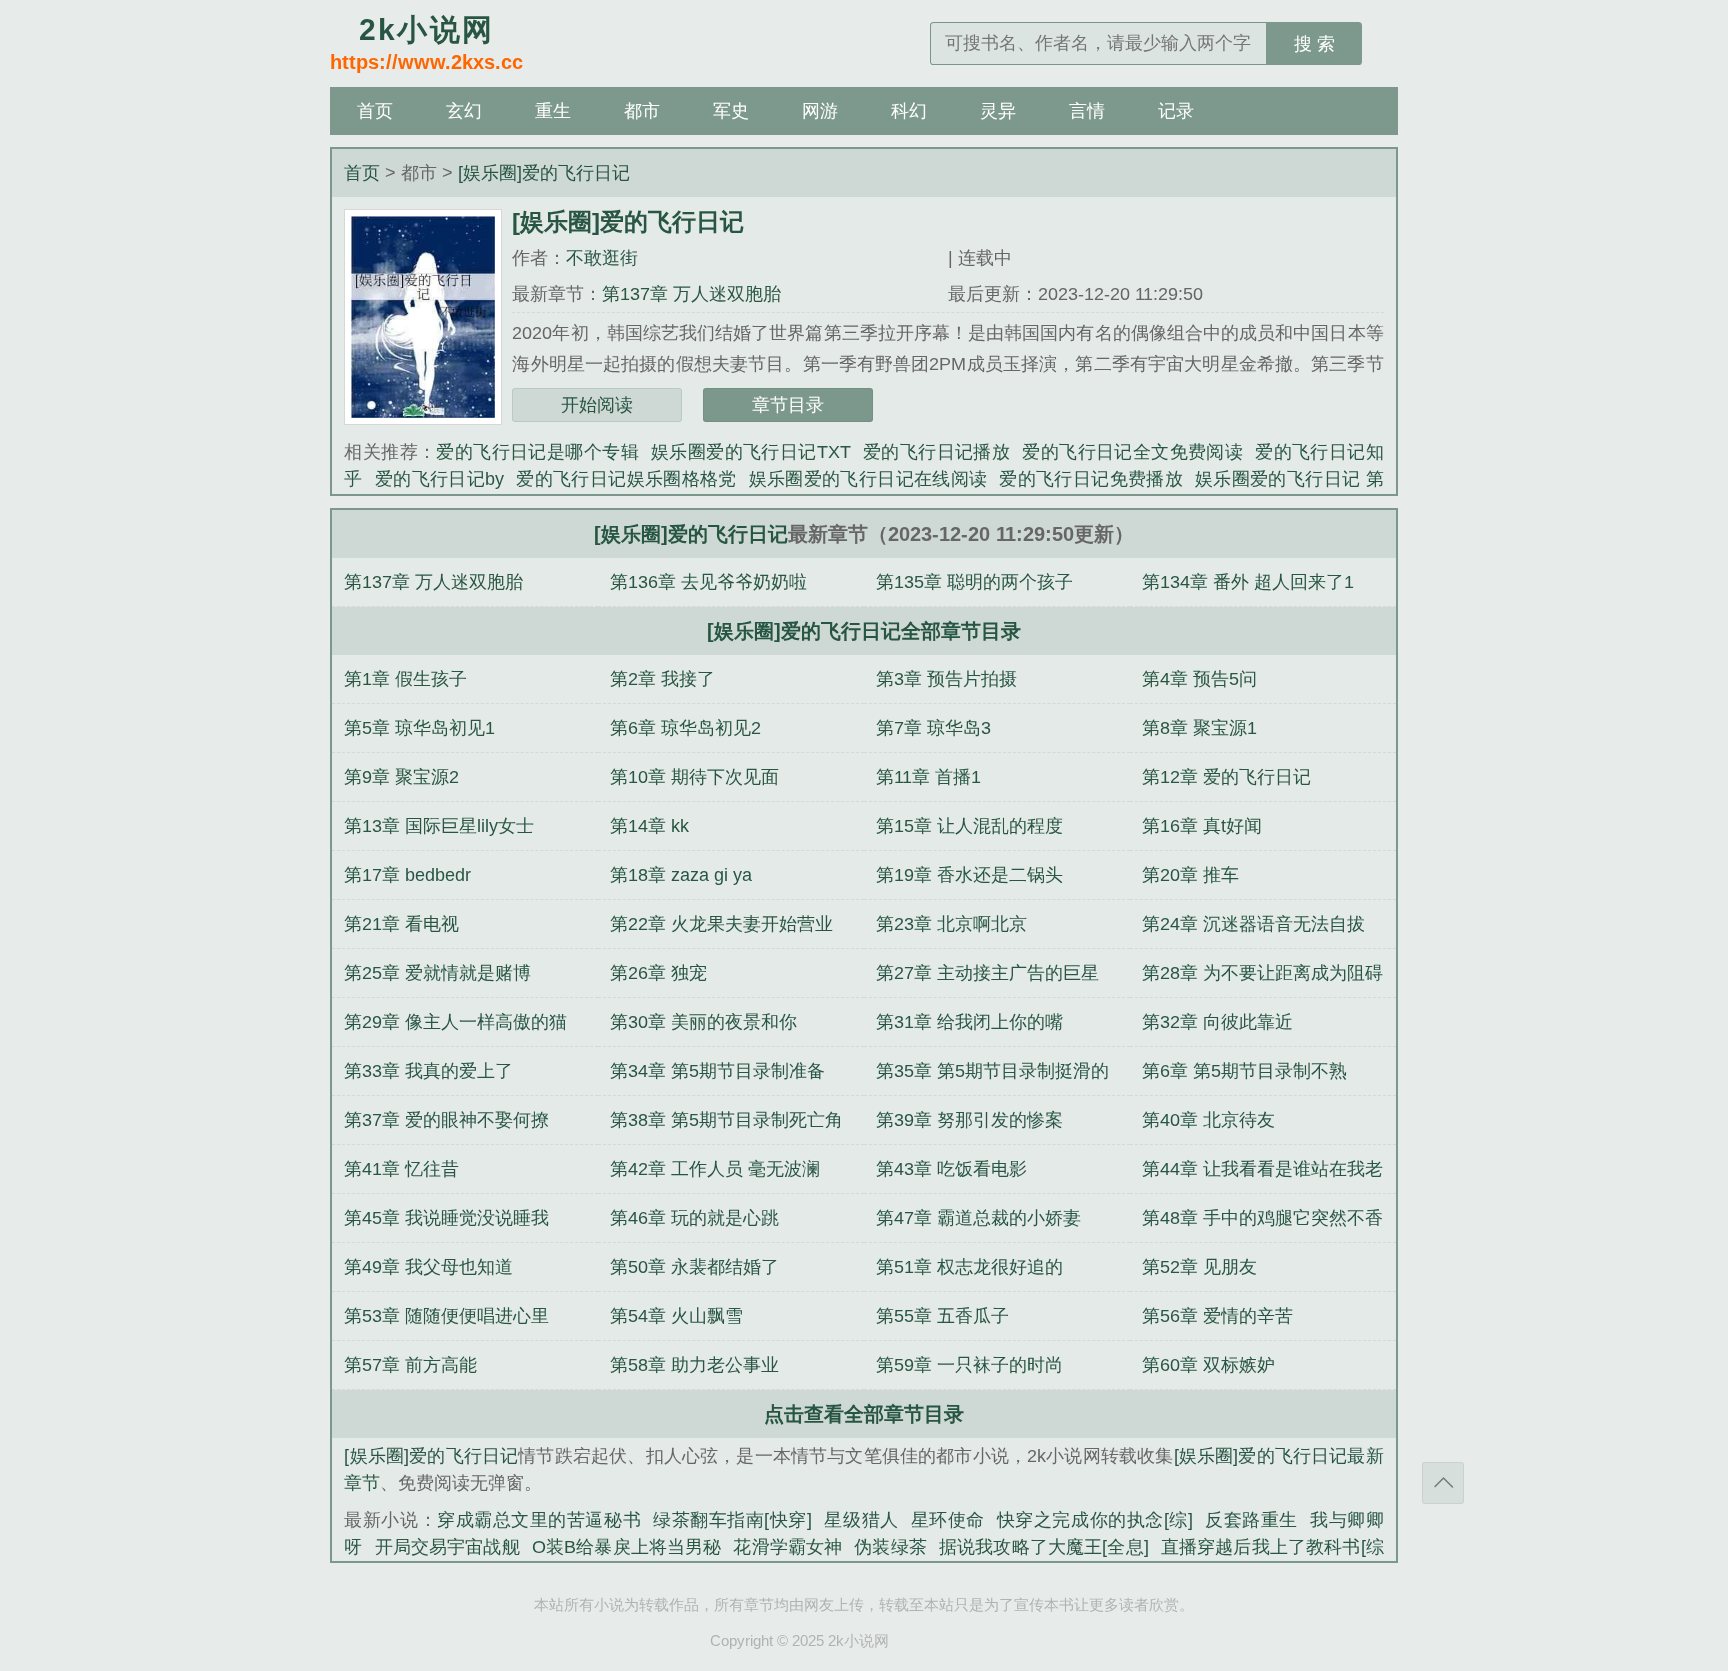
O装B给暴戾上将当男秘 (627, 1547)
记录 (1176, 111)
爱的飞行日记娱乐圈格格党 (626, 479)
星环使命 (948, 1520)
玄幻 (464, 111)
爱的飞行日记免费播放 (1091, 479)
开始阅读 (597, 405)
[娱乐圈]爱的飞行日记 (544, 173)
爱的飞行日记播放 (937, 452)
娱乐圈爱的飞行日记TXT (751, 452)
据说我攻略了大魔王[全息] (1044, 1547)
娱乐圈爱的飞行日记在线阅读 (868, 479)
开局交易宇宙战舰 (447, 1547)
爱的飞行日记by (439, 479)
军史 (731, 111)
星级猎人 (861, 1520)
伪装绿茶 (890, 1547)
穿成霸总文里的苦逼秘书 (539, 1520)
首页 (375, 111)
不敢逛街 (602, 258)
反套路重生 (1251, 1520)
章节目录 (788, 405)
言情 (1087, 111)
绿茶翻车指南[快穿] (732, 1520)
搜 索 (1314, 44)
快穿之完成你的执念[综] (1095, 1520)
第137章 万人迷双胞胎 (691, 294)
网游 (820, 111)
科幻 (909, 111)
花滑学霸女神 (787, 1547)
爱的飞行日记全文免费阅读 (1132, 452)
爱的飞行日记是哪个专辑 (537, 452)
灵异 (998, 111)
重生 (553, 111)
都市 (642, 111)
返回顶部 (1443, 1483)
